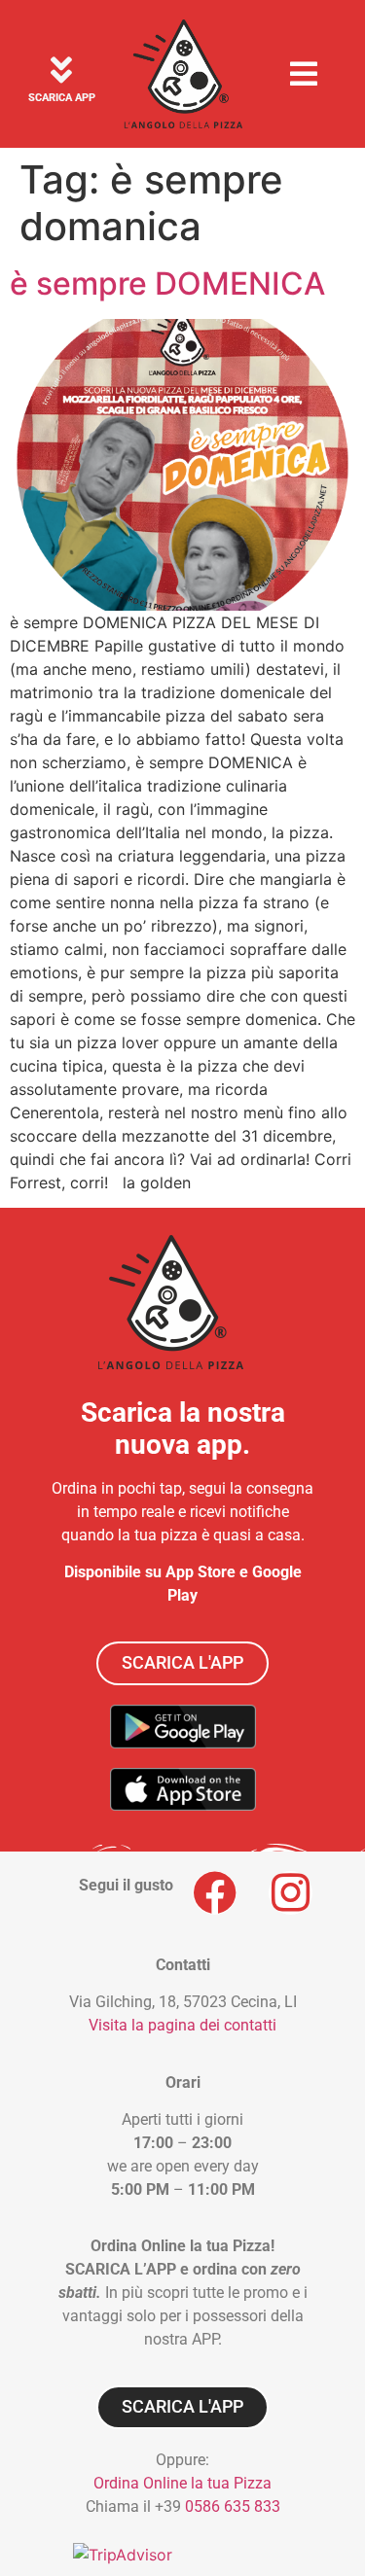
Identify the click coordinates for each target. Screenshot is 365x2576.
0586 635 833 (233, 2506)
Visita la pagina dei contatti (182, 2025)
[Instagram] (291, 1893)
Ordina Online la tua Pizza (182, 2483)
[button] (304, 73)
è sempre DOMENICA (167, 283)
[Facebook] (215, 1893)
